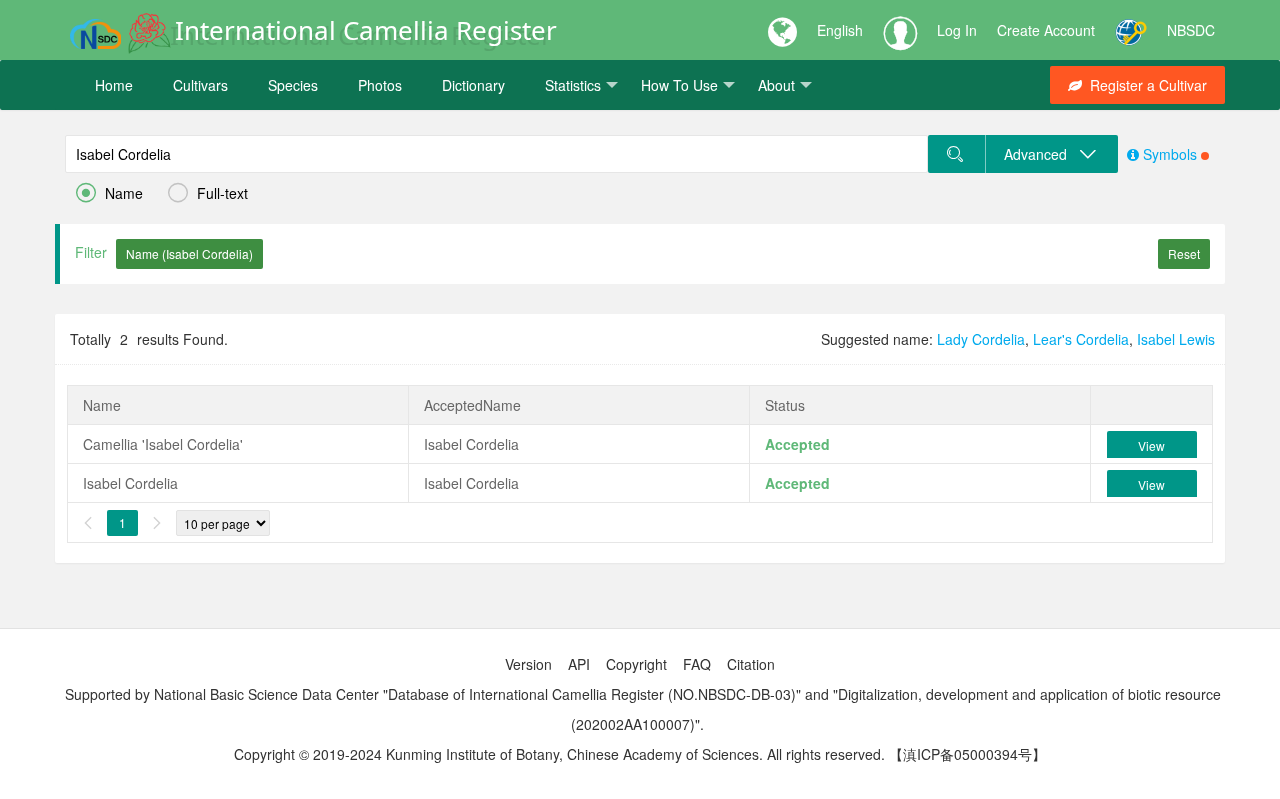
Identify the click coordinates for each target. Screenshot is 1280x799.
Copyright (636, 664)
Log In (957, 30)
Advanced (1041, 154)
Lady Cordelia (981, 339)
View (1151, 445)
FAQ (697, 664)
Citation (751, 664)
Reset (1184, 253)
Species (293, 85)
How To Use (679, 85)
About (776, 85)
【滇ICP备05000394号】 (967, 754)
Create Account (1046, 30)
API (579, 664)
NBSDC (1191, 30)
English (840, 30)
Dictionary (473, 85)
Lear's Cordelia (1081, 339)
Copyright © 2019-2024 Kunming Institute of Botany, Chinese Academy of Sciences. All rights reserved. (559, 754)
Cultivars (200, 85)
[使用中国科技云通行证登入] (1131, 30)
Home (114, 85)
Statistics (573, 85)
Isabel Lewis (1176, 339)
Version (528, 664)
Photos (380, 85)
